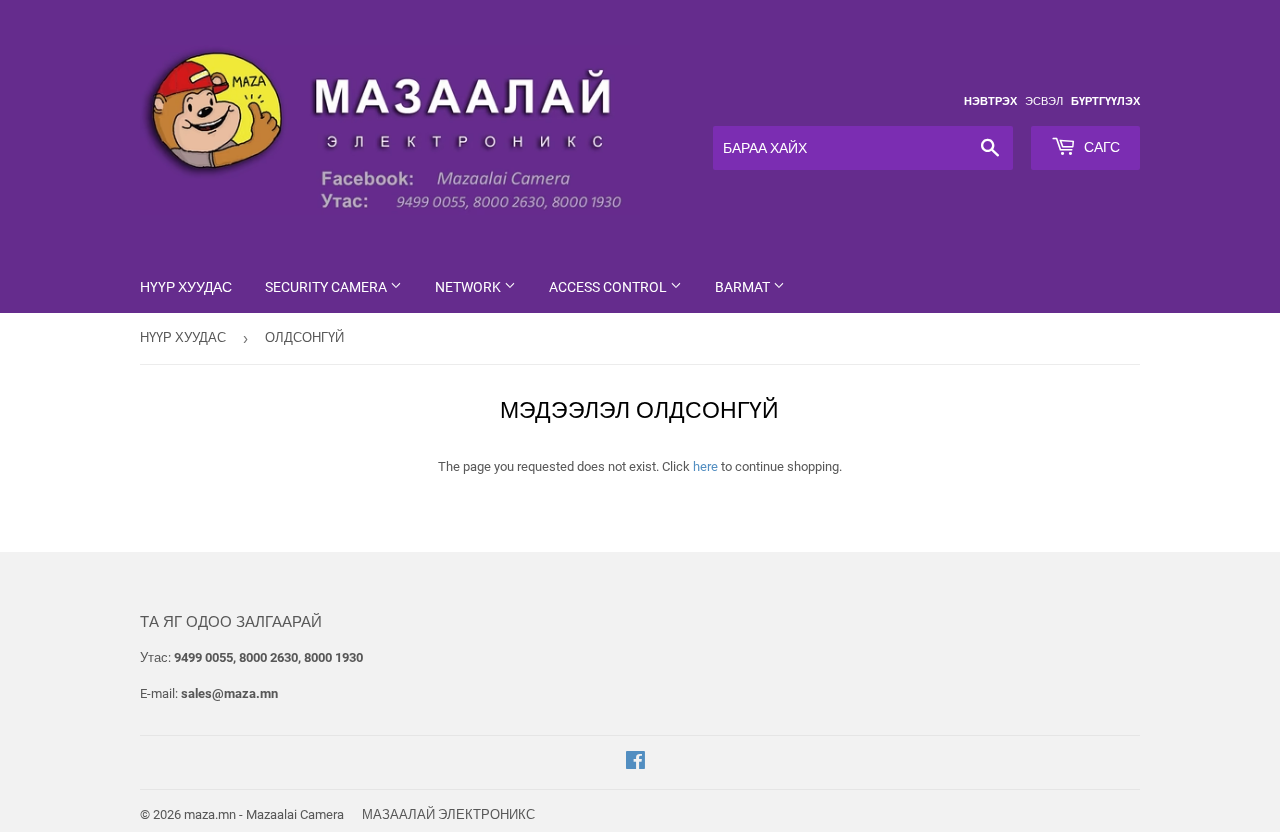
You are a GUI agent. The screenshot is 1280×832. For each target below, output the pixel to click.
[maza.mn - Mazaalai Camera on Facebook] (635, 763)
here (705, 466)
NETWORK (469, 287)
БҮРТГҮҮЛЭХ (1105, 101)
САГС (1100, 147)
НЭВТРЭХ (990, 101)
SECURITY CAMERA (327, 287)
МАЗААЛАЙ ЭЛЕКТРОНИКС (448, 814)
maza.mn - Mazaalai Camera (264, 814)
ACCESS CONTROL (609, 287)
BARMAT (744, 287)
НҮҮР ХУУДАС (186, 287)
